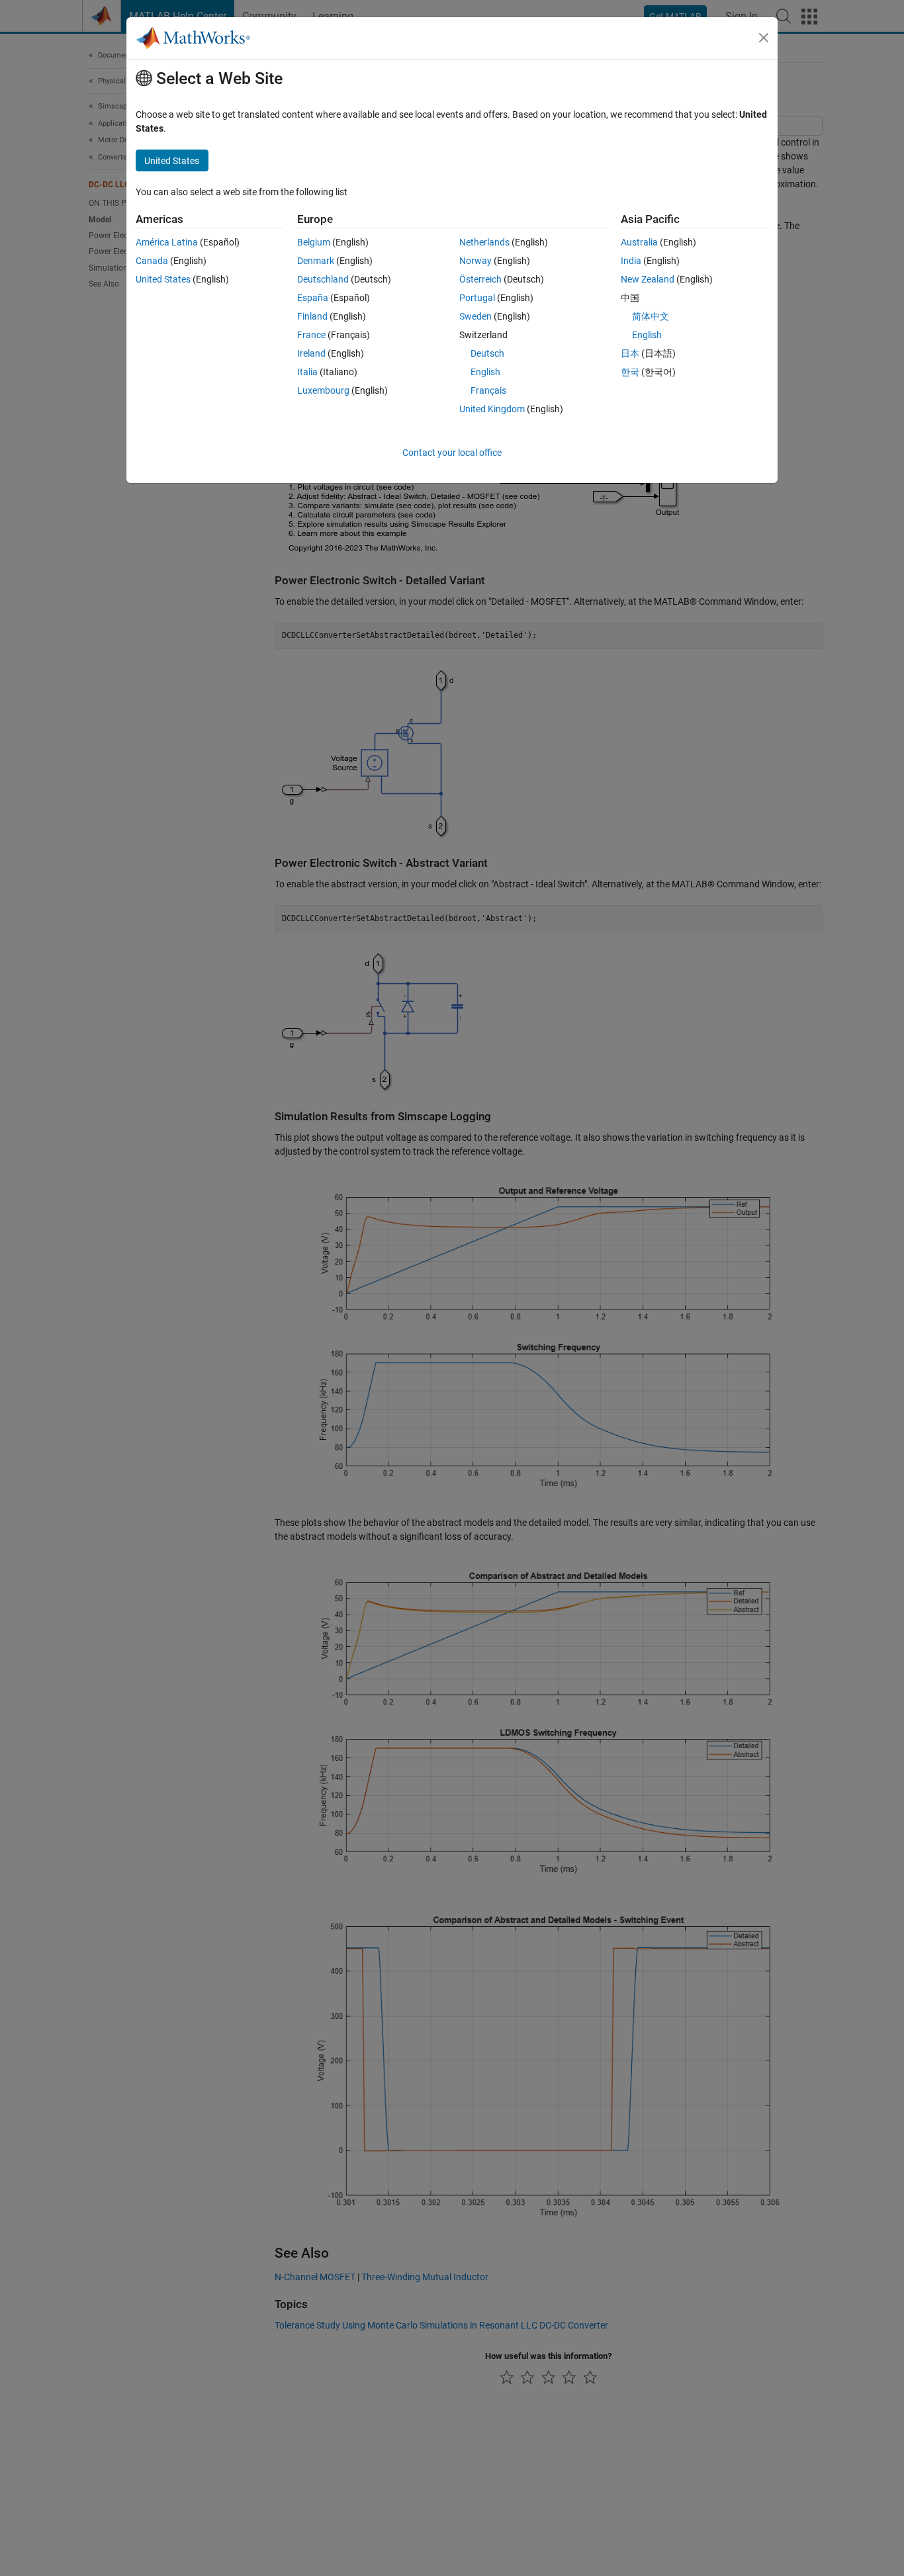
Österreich (480, 279)
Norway (475, 261)
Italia (307, 372)
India (631, 261)
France (311, 335)
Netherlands (484, 242)
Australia (639, 242)
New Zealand (648, 279)
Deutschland (323, 279)
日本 (630, 353)
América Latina (167, 242)
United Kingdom (492, 409)
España (313, 298)
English (485, 372)
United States (163, 279)
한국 (630, 372)
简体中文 (651, 316)
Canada (152, 261)
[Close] (764, 38)
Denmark (316, 261)
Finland (312, 316)
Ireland (311, 353)
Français (488, 390)
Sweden (475, 316)
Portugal (477, 298)
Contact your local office (452, 453)
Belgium (314, 242)
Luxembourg (323, 390)
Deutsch (487, 353)
